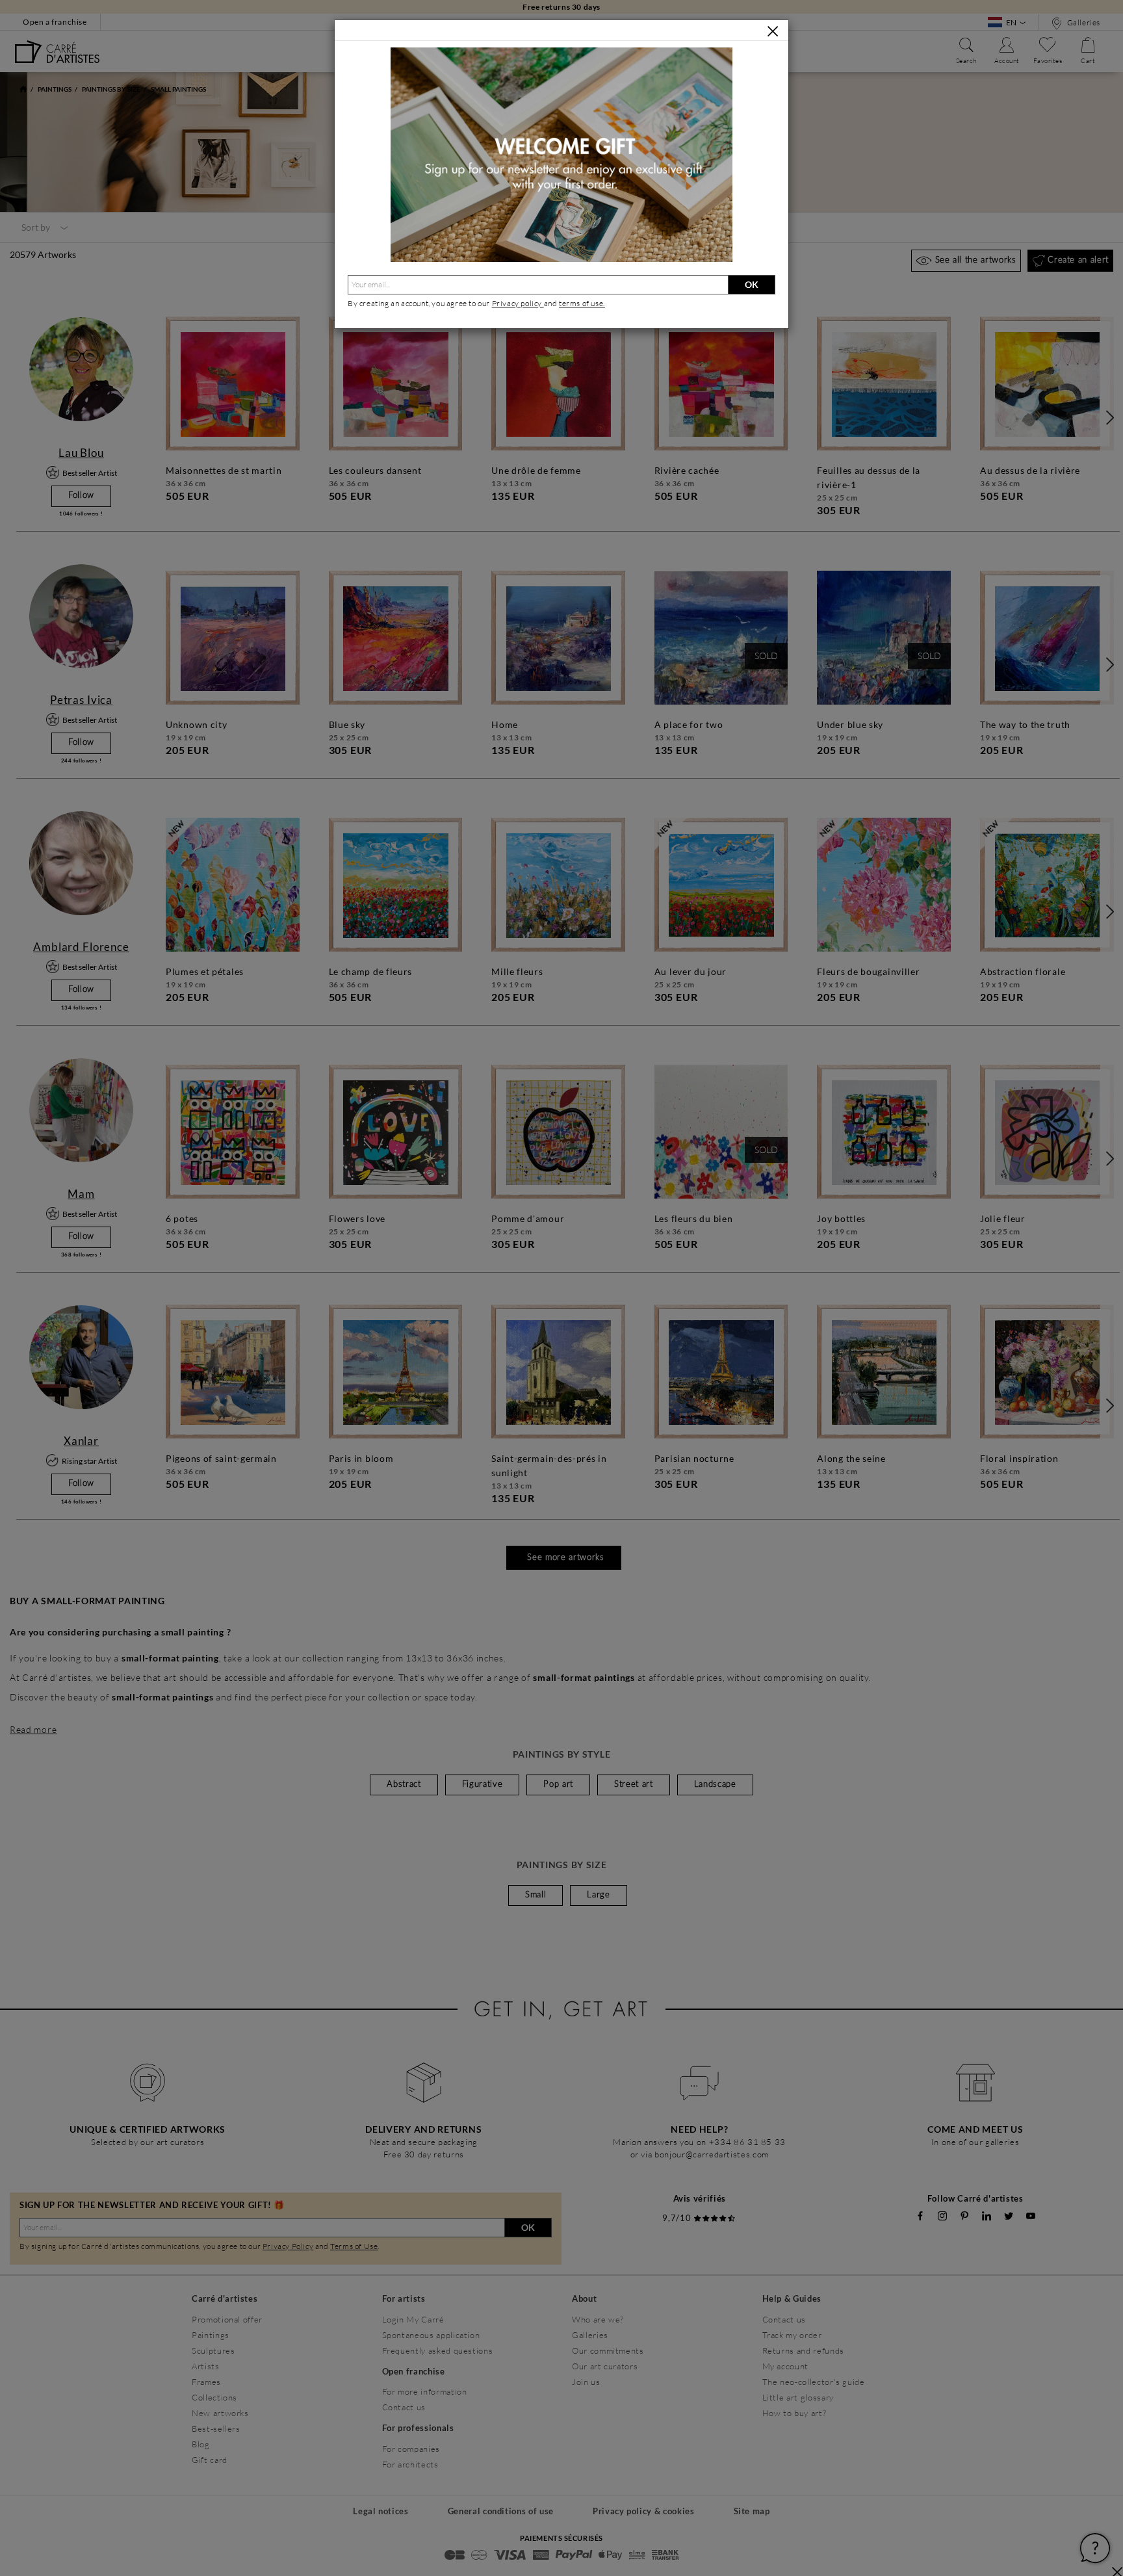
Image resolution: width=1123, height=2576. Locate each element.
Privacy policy (518, 303)
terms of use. (582, 303)
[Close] (773, 31)
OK (752, 284)
